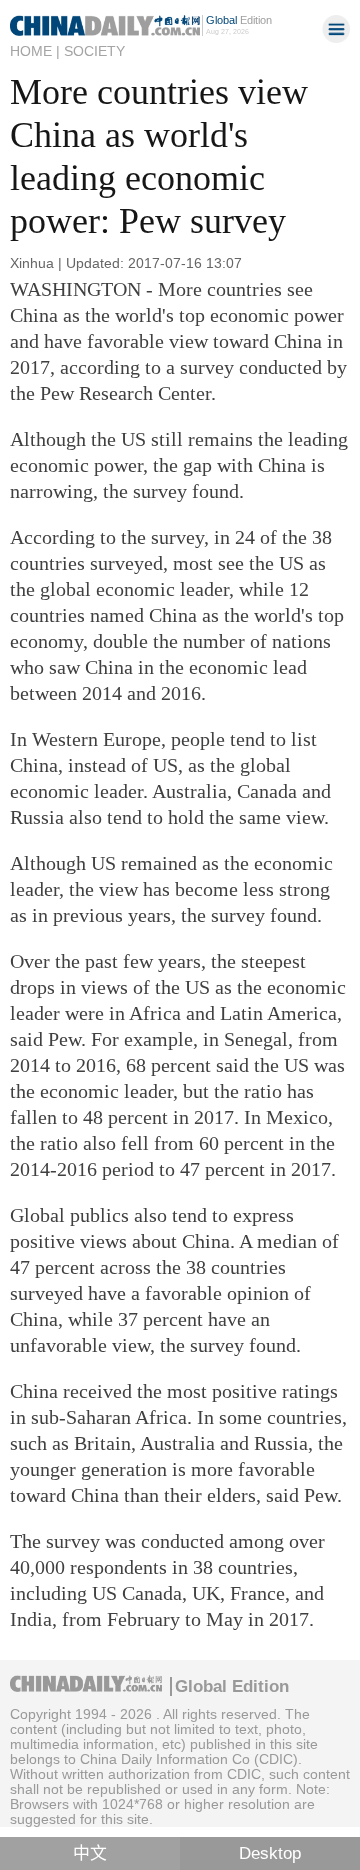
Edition (239, 20)
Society (94, 51)
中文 (90, 1853)
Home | (35, 51)
